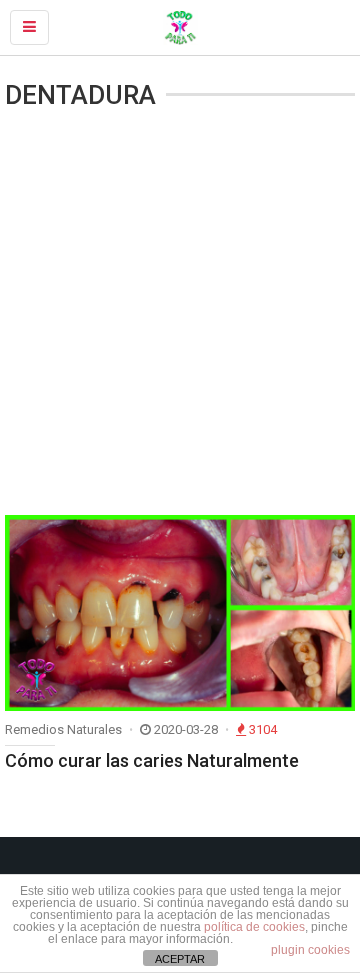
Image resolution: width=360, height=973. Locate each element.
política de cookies (254, 927)
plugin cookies (310, 950)
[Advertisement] (180, 315)
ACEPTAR (180, 959)
